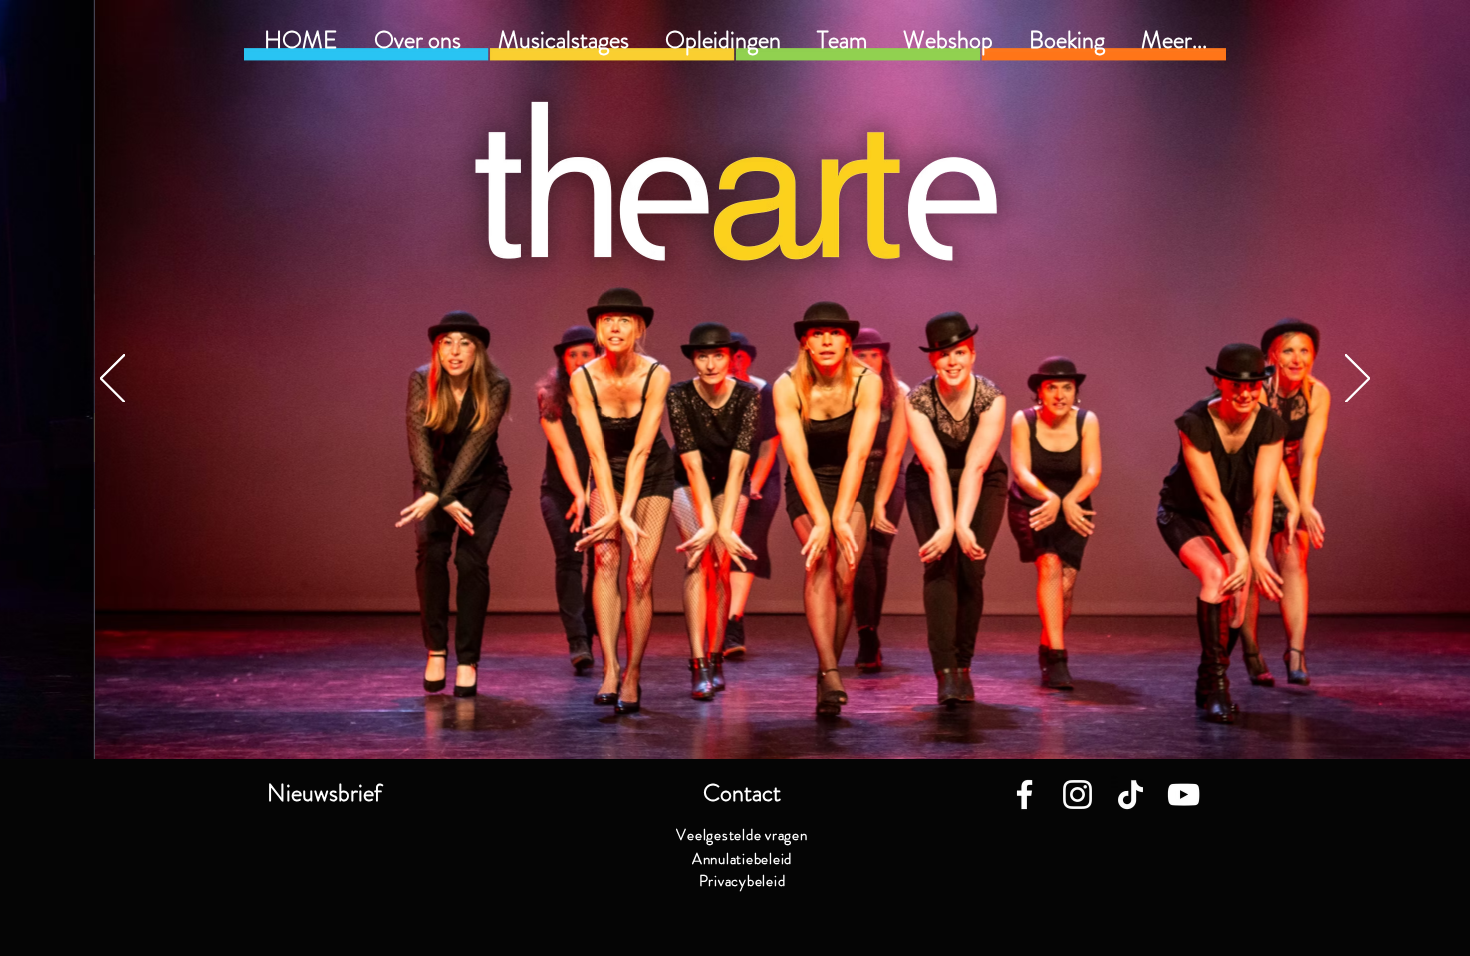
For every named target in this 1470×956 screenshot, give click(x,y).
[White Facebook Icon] (1024, 794)
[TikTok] (1130, 794)
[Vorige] (112, 380)
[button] (723, 40)
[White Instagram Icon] (1077, 794)
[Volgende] (1357, 380)
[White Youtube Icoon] (1183, 794)
